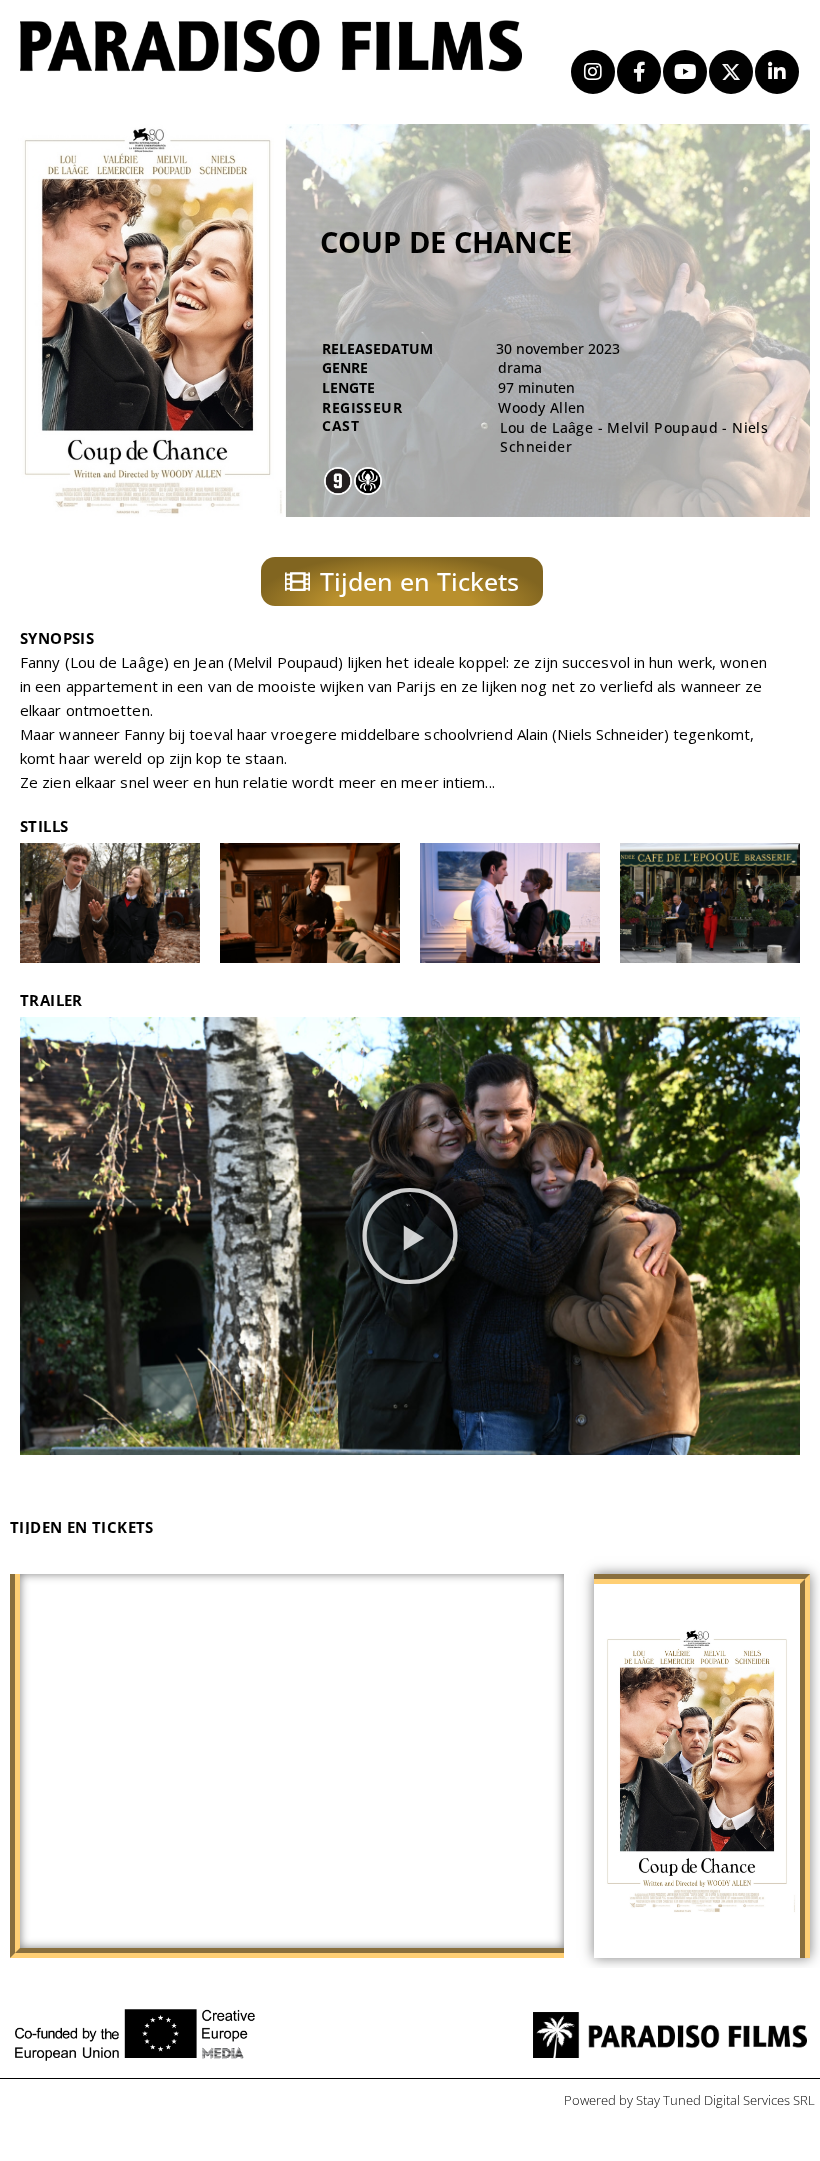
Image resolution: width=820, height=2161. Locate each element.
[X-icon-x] (731, 72)
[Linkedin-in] (777, 72)
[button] (410, 1236)
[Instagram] (593, 72)
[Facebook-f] (639, 72)
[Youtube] (685, 72)
